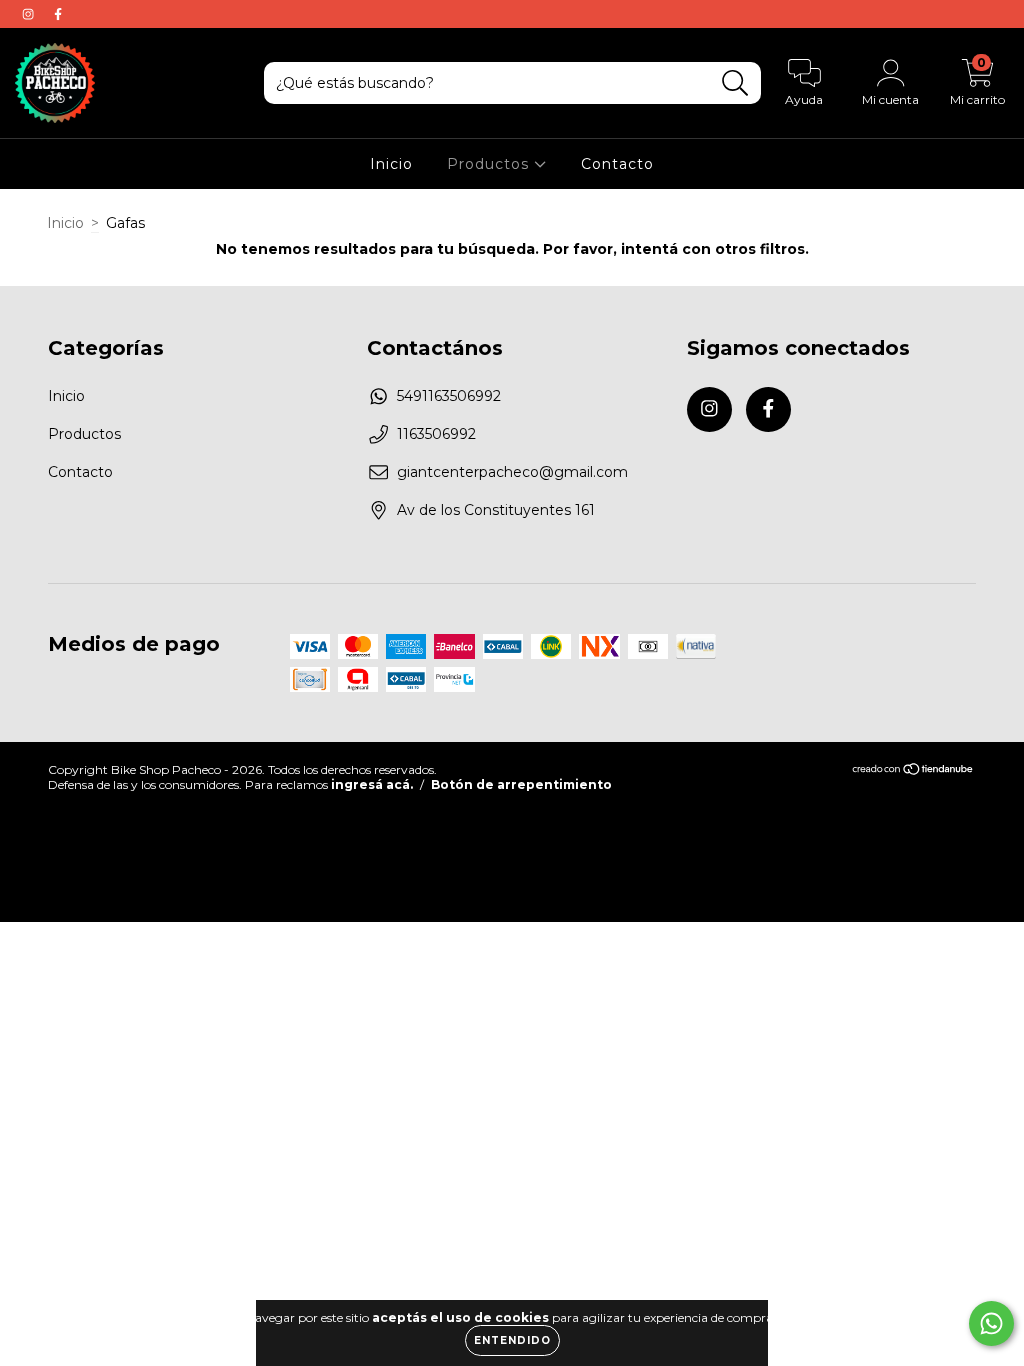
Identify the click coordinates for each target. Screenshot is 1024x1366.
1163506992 (436, 434)
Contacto (617, 164)
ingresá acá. (372, 784)
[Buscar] (735, 83)
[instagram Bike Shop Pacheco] (30, 14)
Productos (490, 164)
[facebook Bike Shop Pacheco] (58, 14)
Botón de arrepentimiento (521, 784)
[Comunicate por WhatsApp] (991, 1323)
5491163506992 (449, 396)
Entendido (512, 1340)
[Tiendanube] (913, 770)
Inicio (391, 164)
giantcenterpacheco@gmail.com (512, 472)
